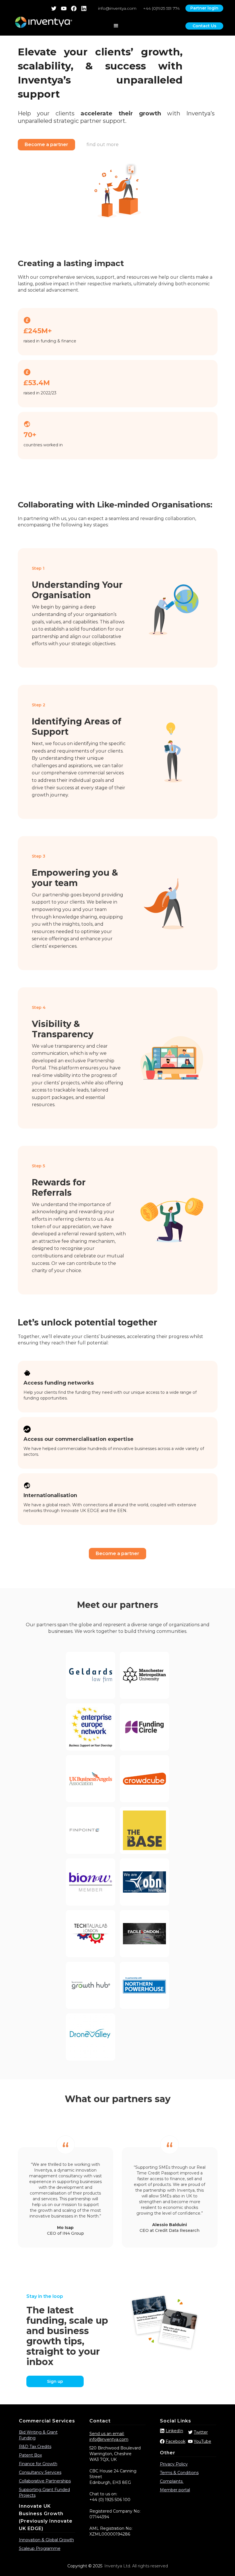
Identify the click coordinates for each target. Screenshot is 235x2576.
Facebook (176, 2441)
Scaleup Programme (40, 2548)
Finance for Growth (38, 2464)
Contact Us (204, 26)
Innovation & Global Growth (46, 2540)
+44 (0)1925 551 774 (161, 8)
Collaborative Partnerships (45, 2481)
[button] (116, 26)
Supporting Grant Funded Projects (44, 2492)
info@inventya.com (117, 8)
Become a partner (46, 145)
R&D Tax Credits (35, 2447)
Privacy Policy (174, 2464)
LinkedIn (174, 2431)
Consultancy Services (40, 2472)
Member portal (175, 2490)
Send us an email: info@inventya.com (109, 2437)
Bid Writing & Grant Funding (38, 2435)
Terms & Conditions (179, 2473)
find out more (103, 145)
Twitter (201, 2432)
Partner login (204, 8)
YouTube (202, 2441)
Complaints (172, 2481)
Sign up (55, 2381)
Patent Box (30, 2455)
